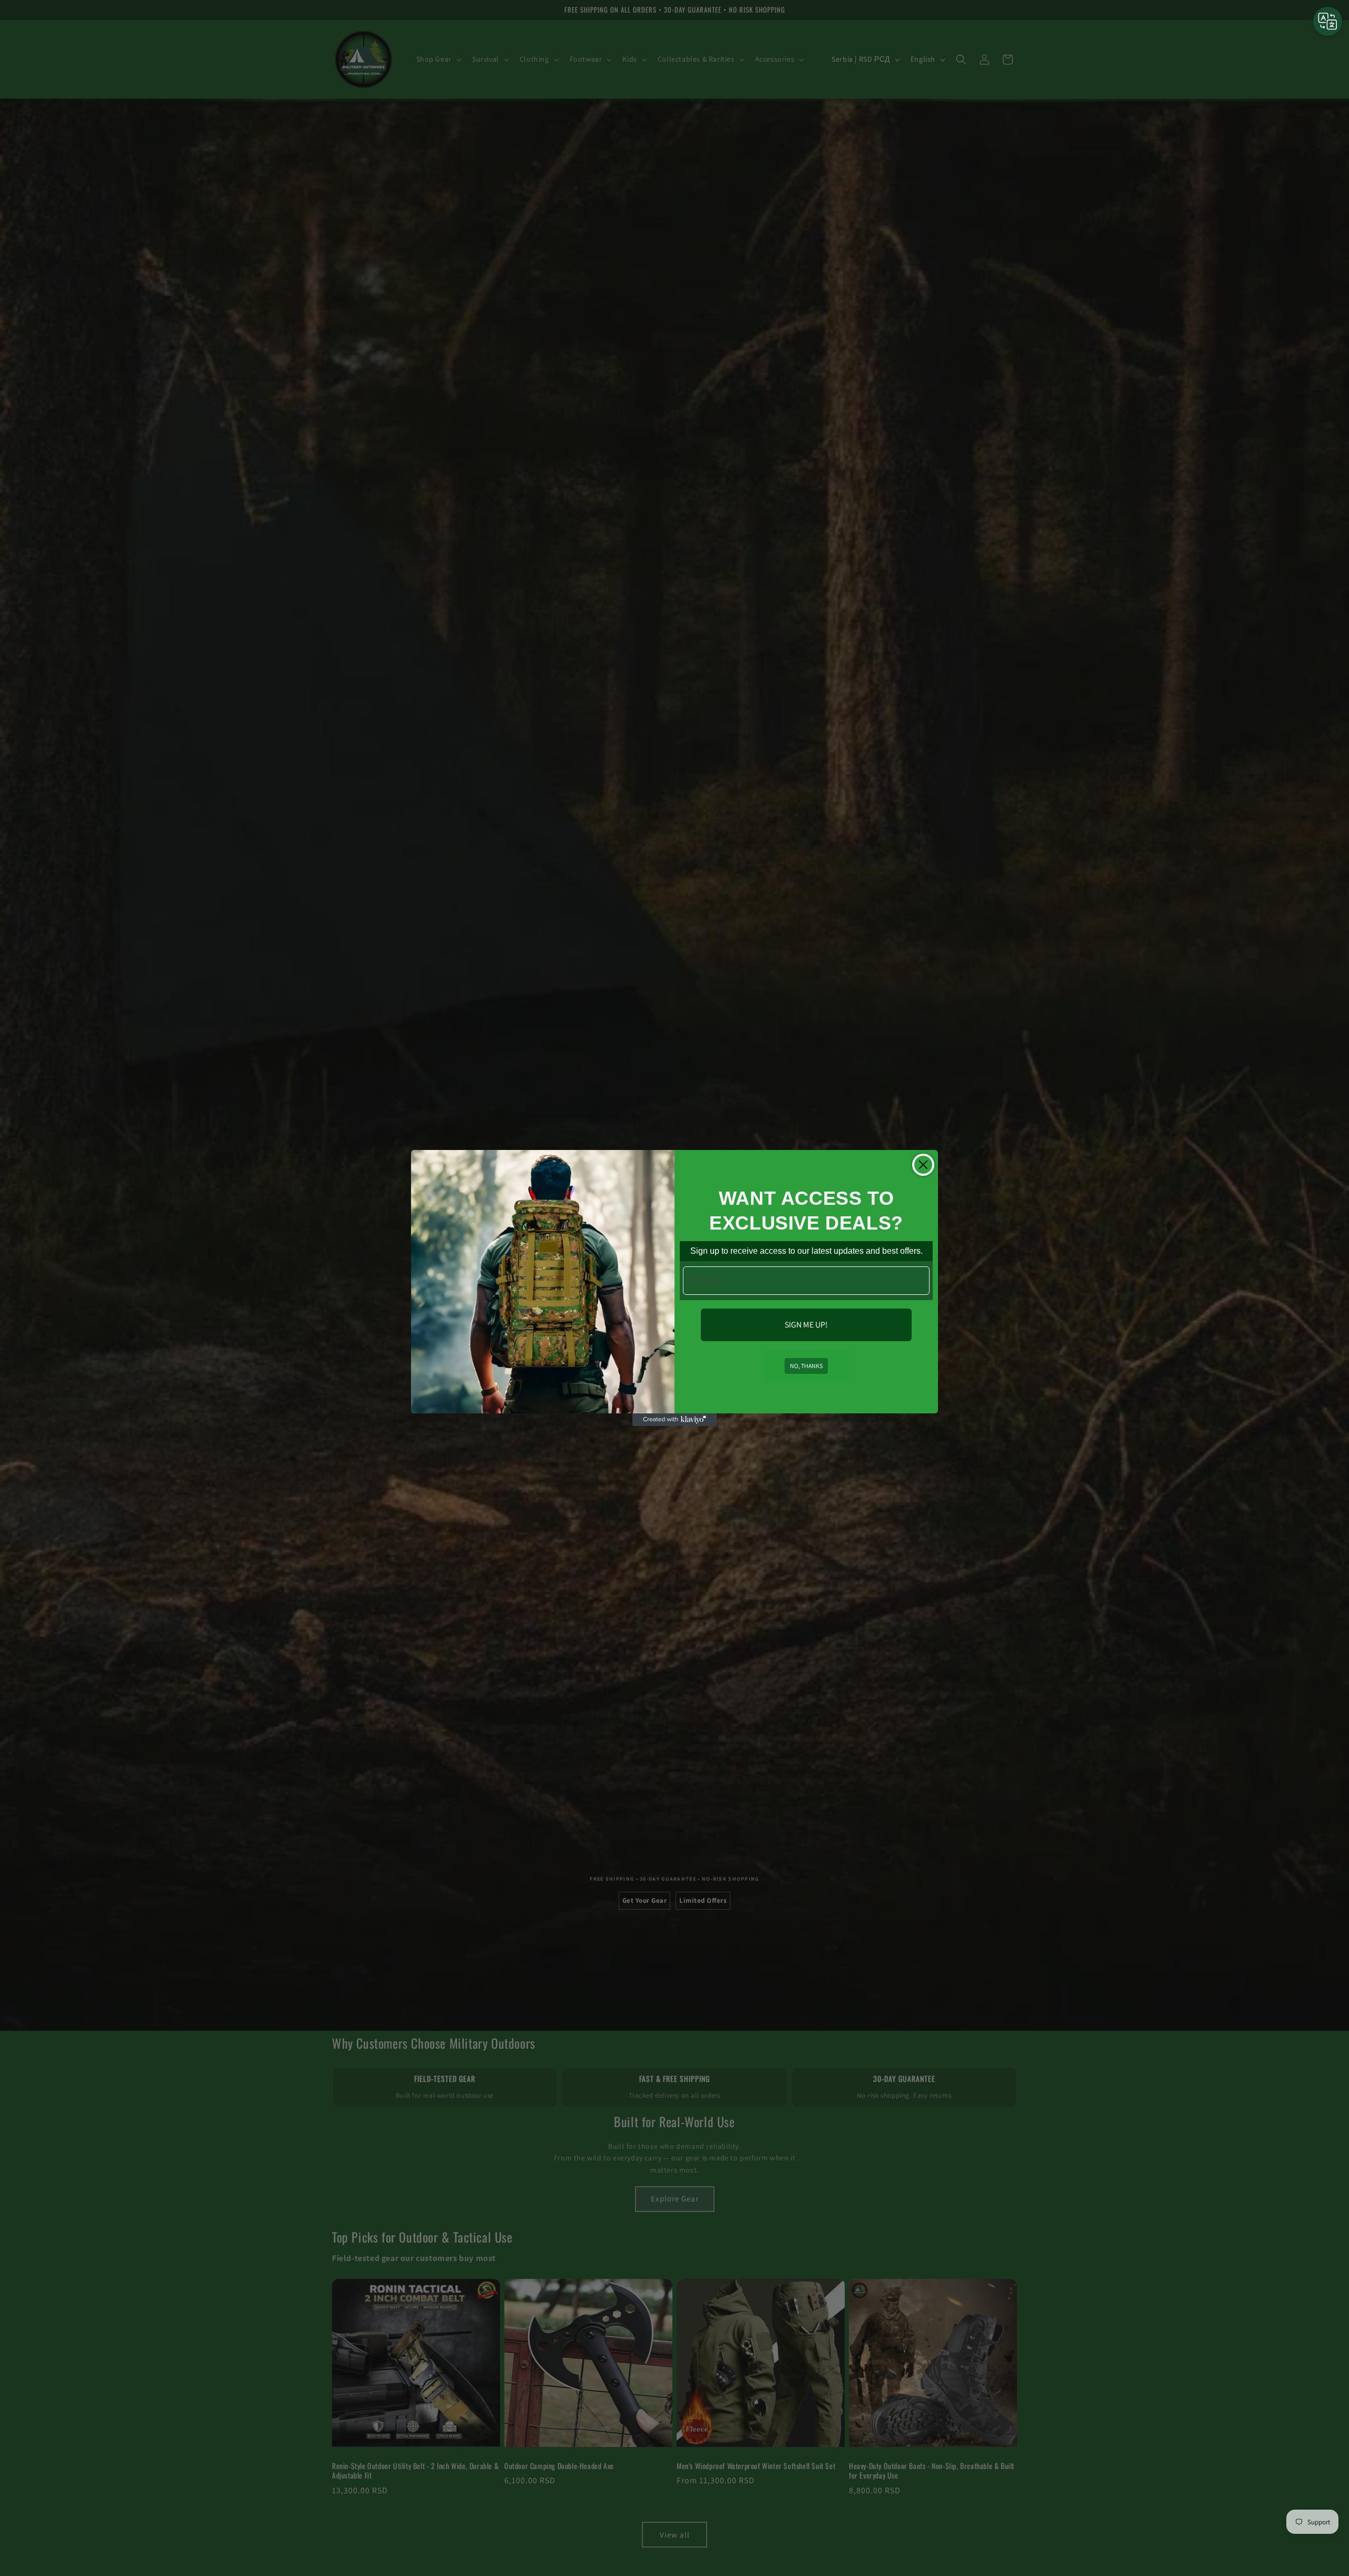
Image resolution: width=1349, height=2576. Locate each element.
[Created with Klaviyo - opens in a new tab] (674, 1420)
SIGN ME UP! (806, 1325)
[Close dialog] (923, 1165)
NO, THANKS (806, 1366)
